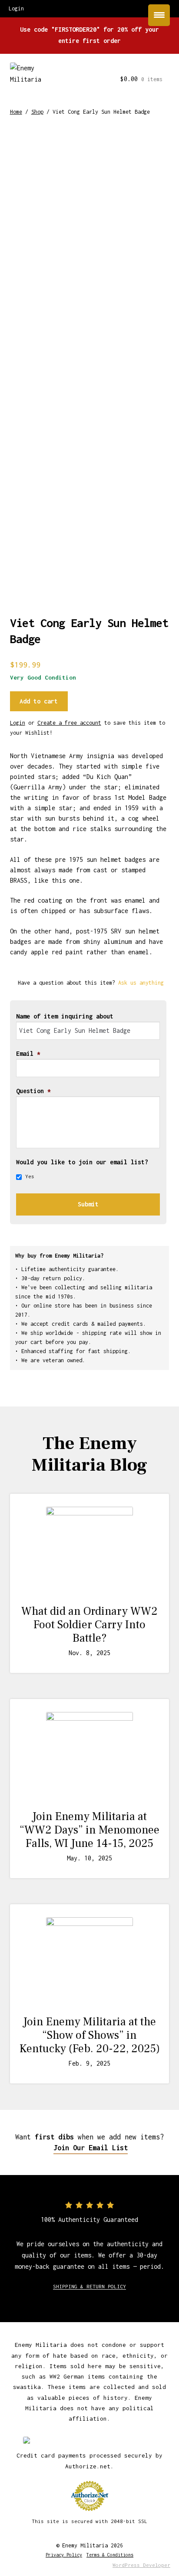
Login (18, 723)
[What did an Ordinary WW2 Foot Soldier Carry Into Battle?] (90, 1550)
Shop (37, 112)
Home (16, 112)
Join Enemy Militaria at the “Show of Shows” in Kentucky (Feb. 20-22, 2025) (90, 2035)
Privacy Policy (64, 2555)
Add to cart (39, 701)
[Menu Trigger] (159, 15)
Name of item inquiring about (65, 1016)
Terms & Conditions (110, 2555)
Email (28, 1053)
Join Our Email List (91, 2148)
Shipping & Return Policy (89, 2286)
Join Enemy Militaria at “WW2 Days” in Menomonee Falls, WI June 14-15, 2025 (89, 1830)
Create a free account (69, 723)
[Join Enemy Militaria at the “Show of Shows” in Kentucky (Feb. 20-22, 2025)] (90, 1961)
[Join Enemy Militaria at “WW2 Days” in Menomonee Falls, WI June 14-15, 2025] (90, 1755)
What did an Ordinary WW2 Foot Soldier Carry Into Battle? (89, 1625)
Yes (30, 1176)
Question (33, 1091)
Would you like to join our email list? (82, 1162)
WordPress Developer (141, 2565)
